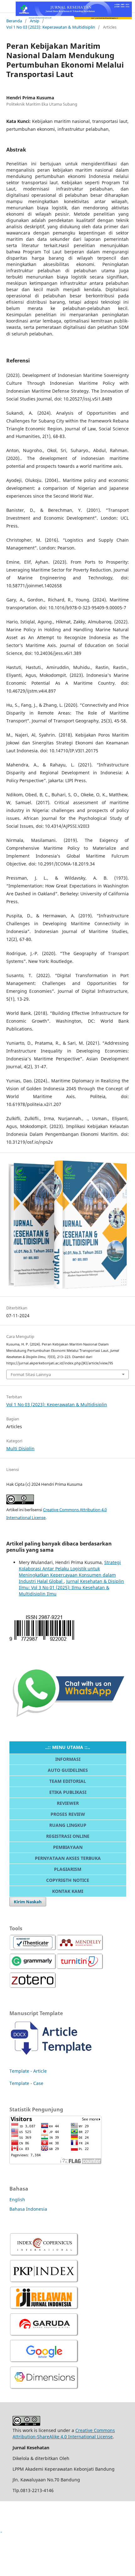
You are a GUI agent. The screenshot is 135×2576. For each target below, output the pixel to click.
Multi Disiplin (20, 1448)
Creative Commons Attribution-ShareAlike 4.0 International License (64, 2433)
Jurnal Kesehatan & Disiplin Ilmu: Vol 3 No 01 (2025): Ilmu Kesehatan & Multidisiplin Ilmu (71, 1587)
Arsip (35, 21)
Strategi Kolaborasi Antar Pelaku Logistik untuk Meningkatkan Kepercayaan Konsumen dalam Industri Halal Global (70, 1572)
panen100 (11, 2509)
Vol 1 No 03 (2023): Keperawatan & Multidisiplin (51, 27)
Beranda (14, 21)
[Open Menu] (6, 6)
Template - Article (28, 2071)
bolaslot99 (11, 2541)
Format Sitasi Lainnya (31, 1374)
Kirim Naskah (28, 1902)
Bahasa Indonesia (28, 2209)
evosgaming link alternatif (28, 2519)
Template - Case (26, 2083)
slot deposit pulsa (19, 2562)
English (17, 2200)
